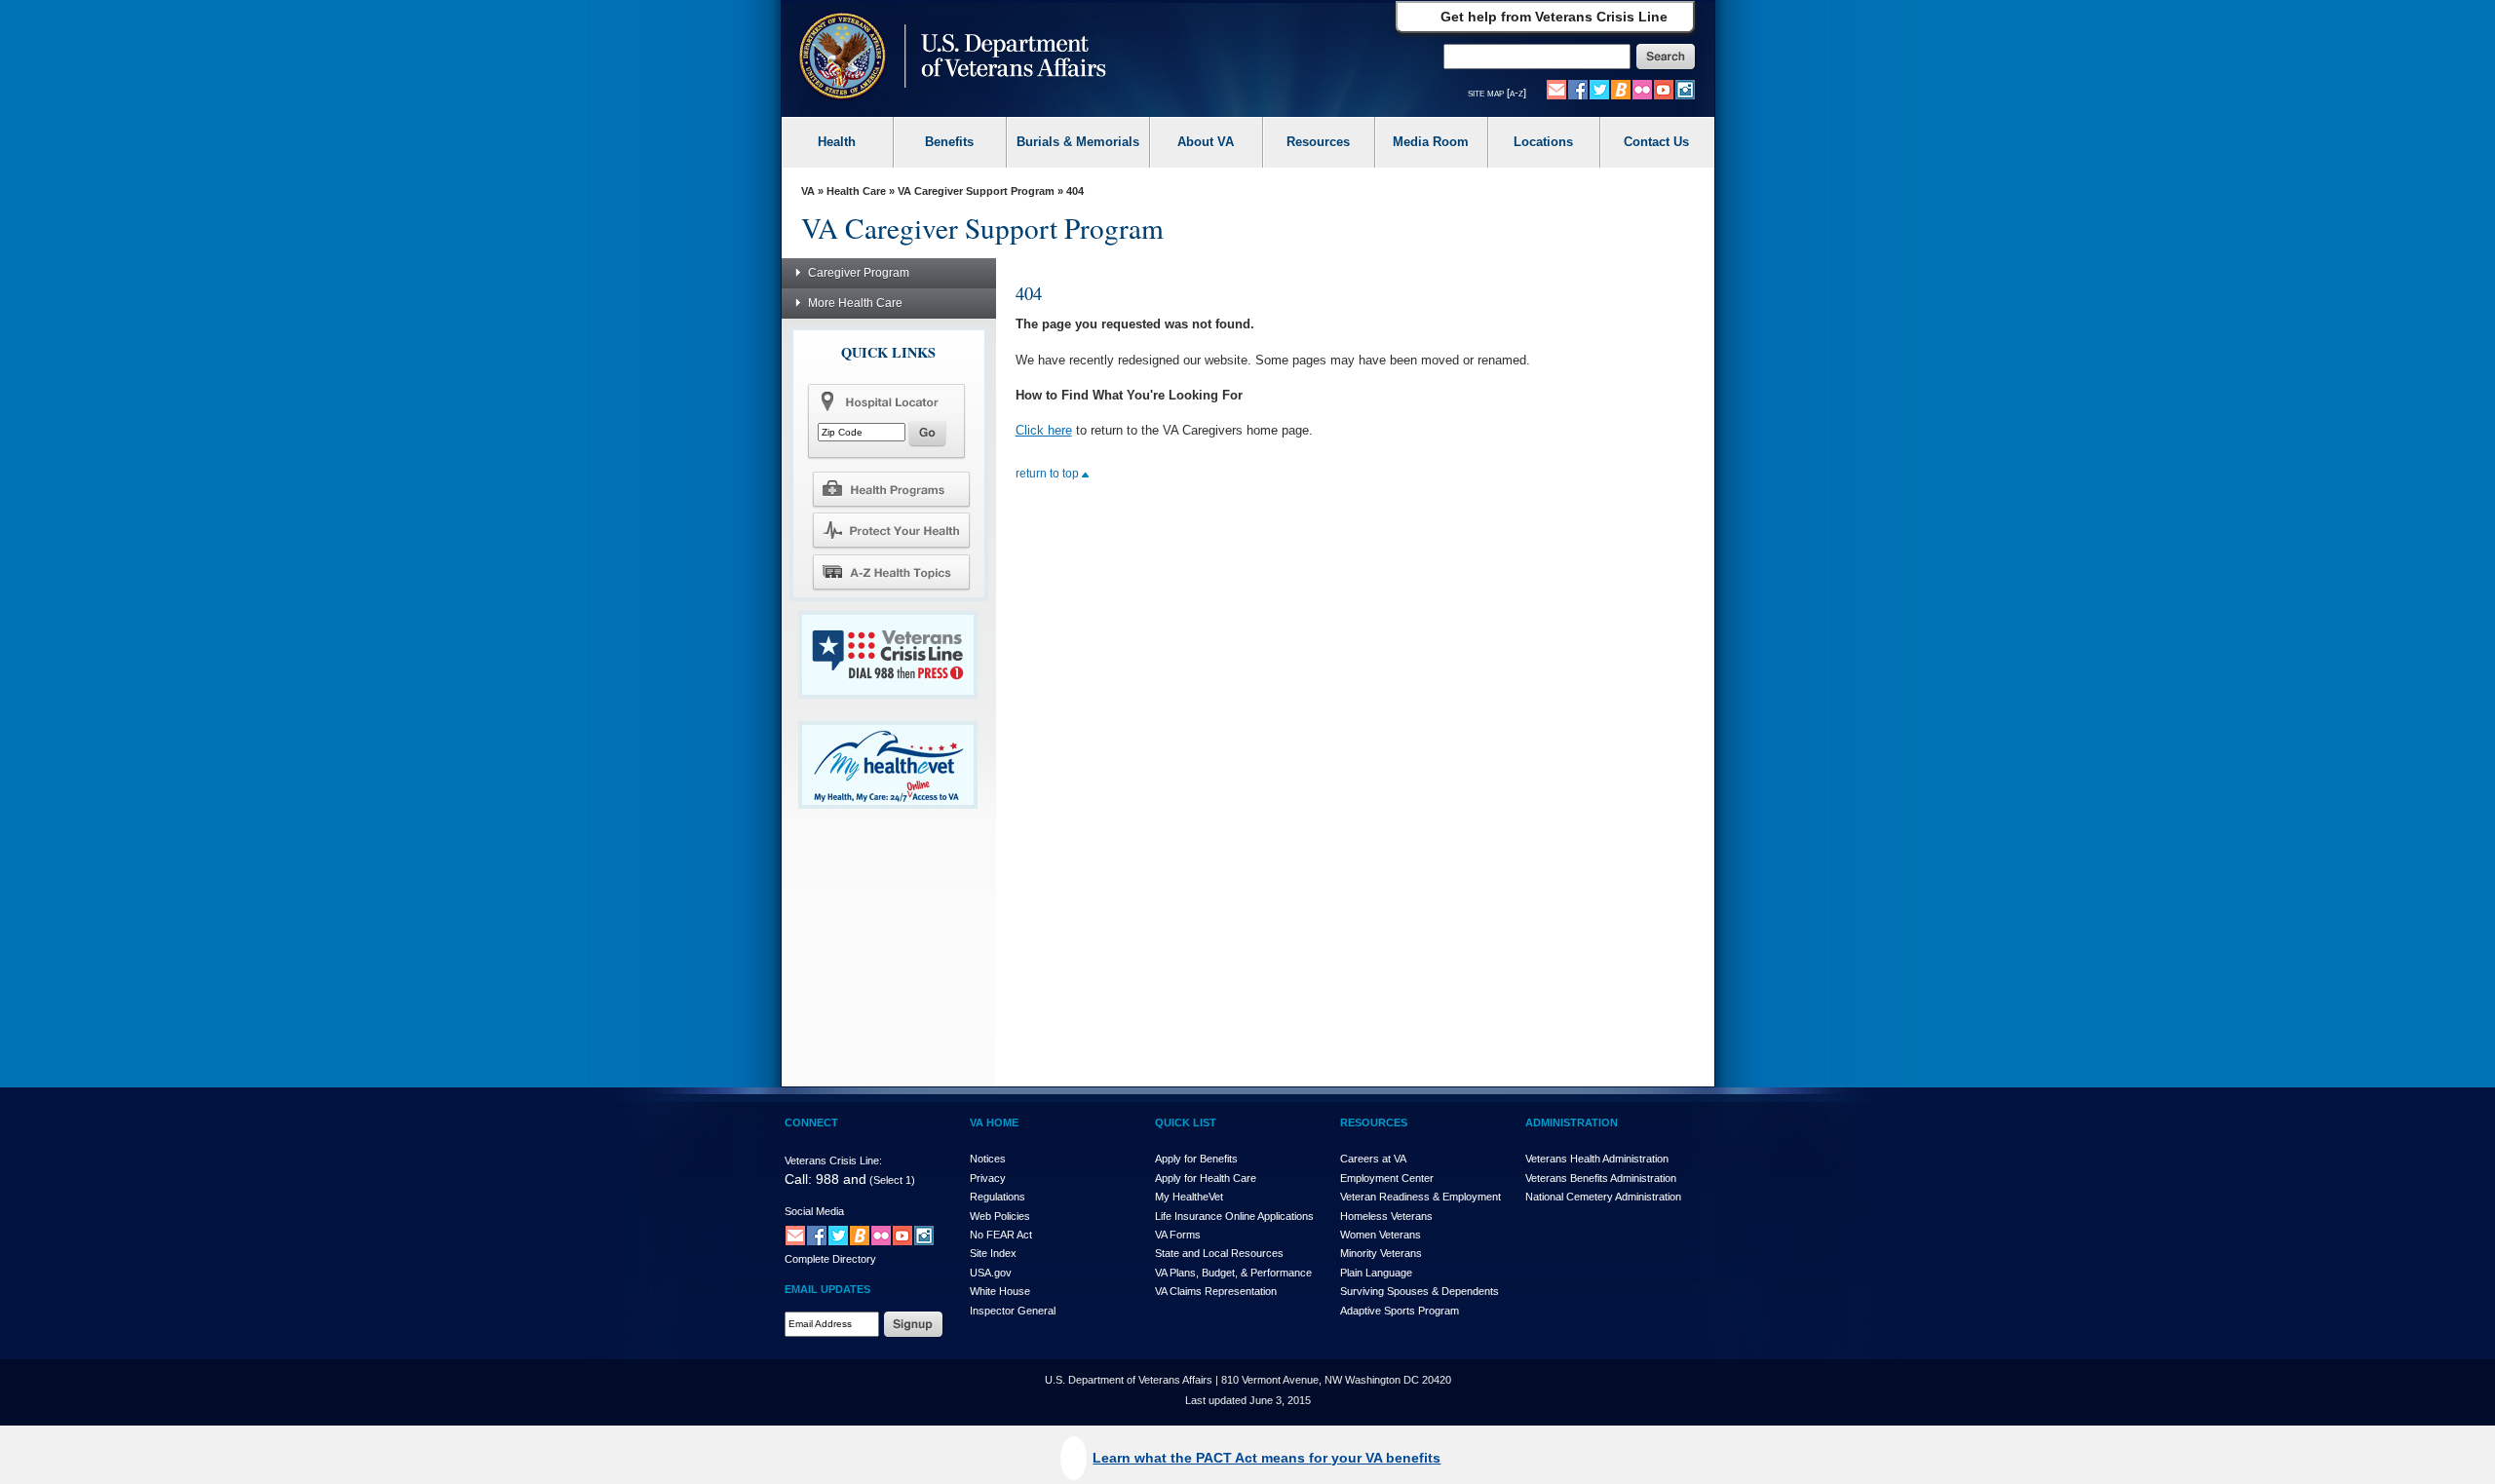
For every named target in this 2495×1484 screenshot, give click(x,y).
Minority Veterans (1381, 1253)
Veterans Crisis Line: (833, 1161)
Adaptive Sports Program (1400, 1311)
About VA (1206, 142)
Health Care (856, 191)
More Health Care (855, 303)
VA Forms (1178, 1235)
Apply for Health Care (1206, 1178)
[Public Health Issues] (891, 530)
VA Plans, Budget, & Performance (1233, 1273)
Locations (1543, 142)
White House (1000, 1291)
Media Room (1431, 142)
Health (837, 142)
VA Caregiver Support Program (976, 191)
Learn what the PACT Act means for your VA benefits (1267, 1458)
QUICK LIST (1186, 1123)
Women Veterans (1381, 1235)
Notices (988, 1159)
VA (808, 191)
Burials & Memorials (1078, 142)
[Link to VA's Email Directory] (1556, 89)
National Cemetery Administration (1603, 1197)
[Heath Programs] (891, 488)
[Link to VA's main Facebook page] (1578, 89)
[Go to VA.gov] (948, 58)
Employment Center (1387, 1178)
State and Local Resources (1219, 1253)
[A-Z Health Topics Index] (891, 572)
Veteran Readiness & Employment (1420, 1197)
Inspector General (1013, 1311)
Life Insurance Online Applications (1234, 1216)
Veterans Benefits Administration (1601, 1178)
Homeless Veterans (1386, 1216)
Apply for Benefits (1196, 1159)
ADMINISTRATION (1572, 1123)
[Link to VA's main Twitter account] (1599, 89)
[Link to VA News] (1621, 89)
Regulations (998, 1197)
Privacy (988, 1178)
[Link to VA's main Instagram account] (1685, 89)
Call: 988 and (825, 1179)
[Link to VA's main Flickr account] (1642, 89)
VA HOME (994, 1123)
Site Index (993, 1253)
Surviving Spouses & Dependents (1420, 1291)
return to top (1049, 474)
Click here (1044, 430)
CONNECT (811, 1123)
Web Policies (1000, 1216)
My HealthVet (1189, 1197)
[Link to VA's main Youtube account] (1664, 89)
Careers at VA (1373, 1159)
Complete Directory (830, 1259)
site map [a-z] (1497, 93)
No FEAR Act (1001, 1235)
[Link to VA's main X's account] (838, 1235)
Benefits (949, 142)
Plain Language (1376, 1273)
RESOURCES (1374, 1123)
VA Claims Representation (1216, 1291)
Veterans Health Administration (1597, 1159)
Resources (1318, 142)
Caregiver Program (859, 273)
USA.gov (991, 1273)
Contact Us (1656, 142)
